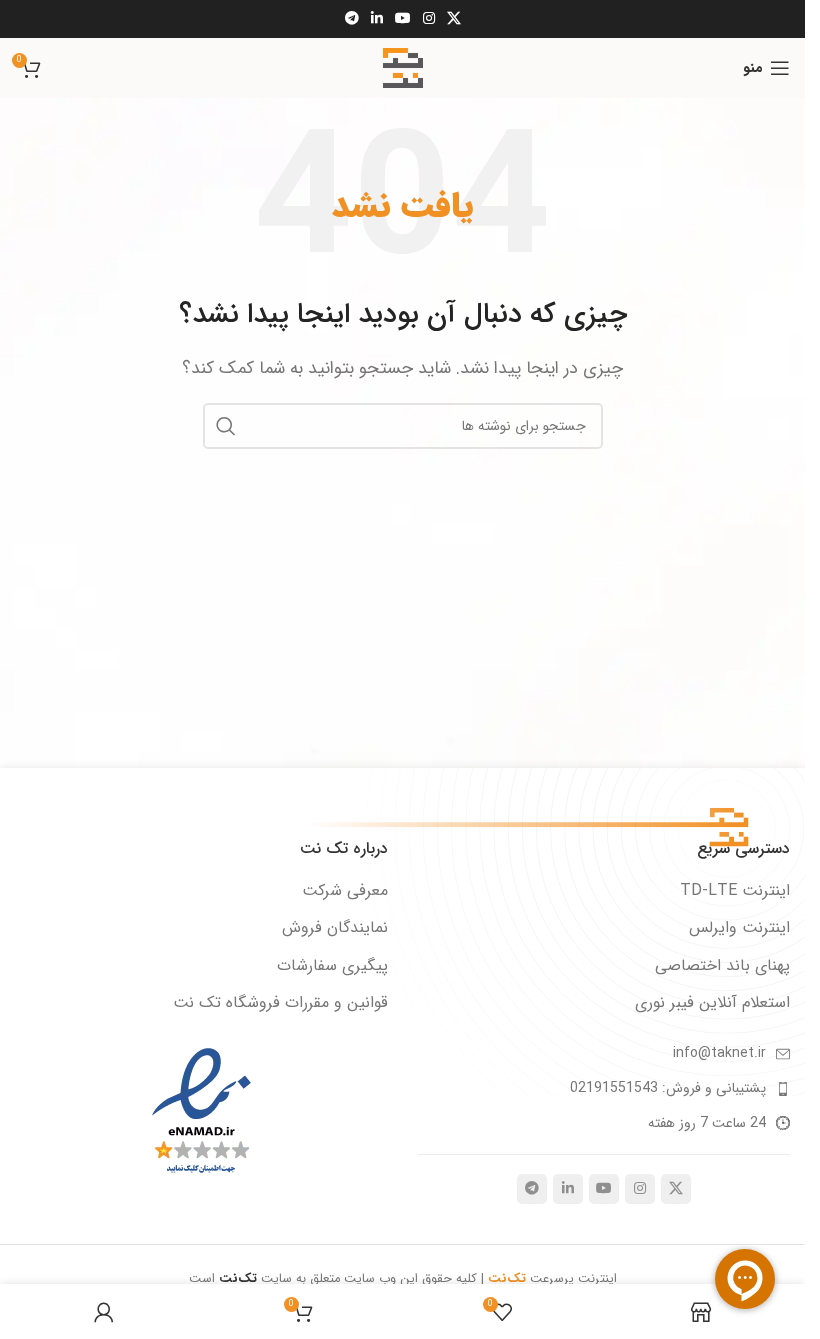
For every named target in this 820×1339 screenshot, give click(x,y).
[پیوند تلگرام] (352, 19)
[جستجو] (226, 426)
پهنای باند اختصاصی (722, 966)
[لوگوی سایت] (403, 67)
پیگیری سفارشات (332, 966)
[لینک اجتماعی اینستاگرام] (429, 19)
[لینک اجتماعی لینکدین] (377, 19)
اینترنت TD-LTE (735, 891)
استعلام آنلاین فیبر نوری (712, 1003)
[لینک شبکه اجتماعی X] (454, 19)
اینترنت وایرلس (739, 928)
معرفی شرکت (345, 891)
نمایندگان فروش (335, 928)
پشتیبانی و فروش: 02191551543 (668, 1088)
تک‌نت (240, 1279)
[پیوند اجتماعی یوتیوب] (403, 19)
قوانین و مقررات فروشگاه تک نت (280, 1003)
